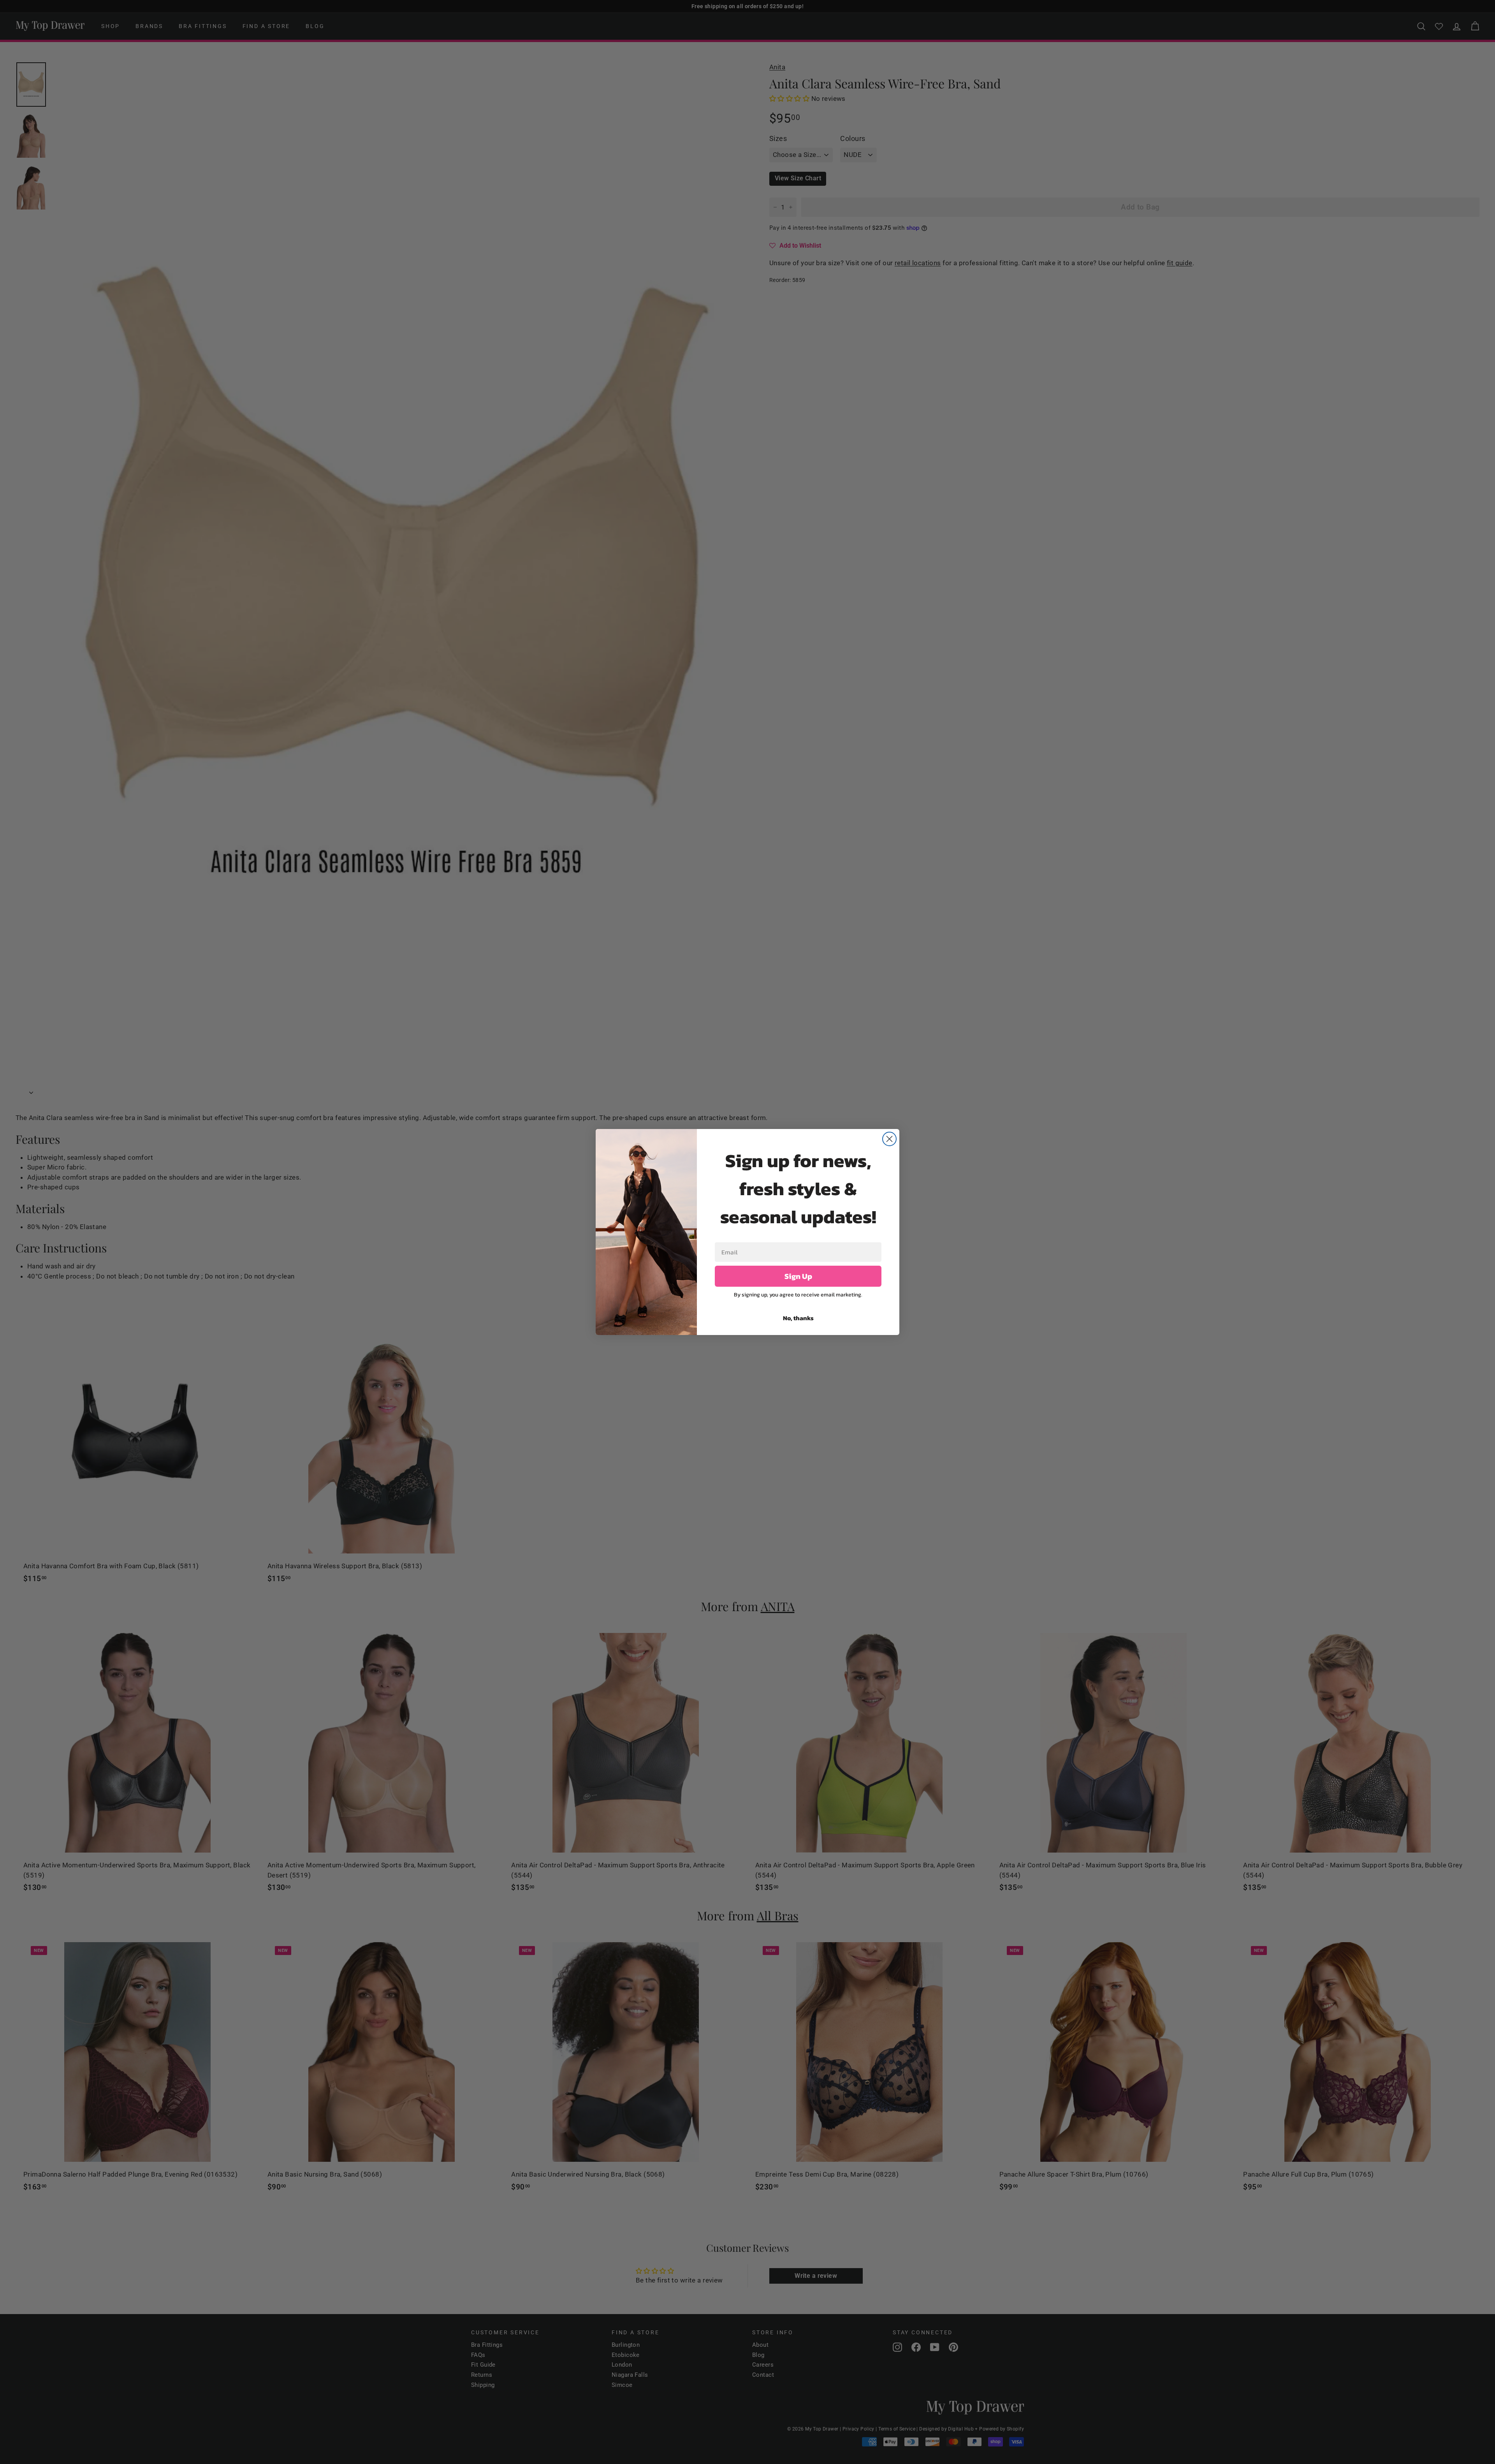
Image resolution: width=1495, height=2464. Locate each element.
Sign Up (798, 1276)
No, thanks (798, 1318)
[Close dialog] (889, 1139)
